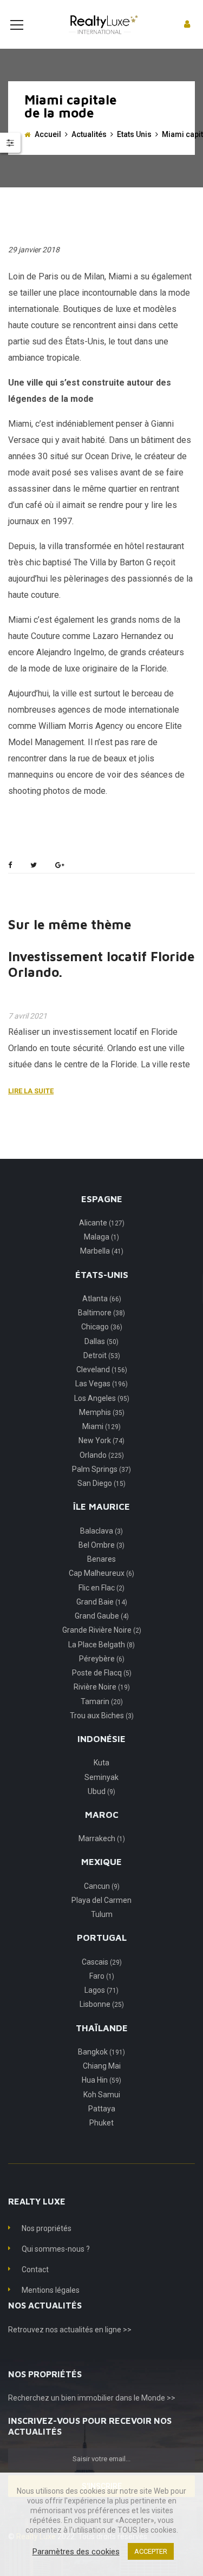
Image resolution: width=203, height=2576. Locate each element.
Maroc (102, 1815)
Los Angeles (102, 1398)
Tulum (102, 1914)
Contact (35, 2270)
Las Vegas (101, 1384)
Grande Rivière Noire (102, 1630)
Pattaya (102, 2109)
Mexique (101, 1862)
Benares (101, 1559)
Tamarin (102, 1701)
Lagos (101, 1990)
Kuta (101, 1763)
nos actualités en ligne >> (89, 2330)
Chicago (102, 1327)
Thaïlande (102, 2028)
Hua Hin (101, 2080)
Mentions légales (51, 2290)
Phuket (101, 2123)
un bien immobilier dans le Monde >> (113, 2398)
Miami (101, 1426)
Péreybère (102, 1659)
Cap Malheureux (101, 1573)
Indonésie (101, 1739)
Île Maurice (101, 1507)
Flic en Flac (101, 1588)
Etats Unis (134, 134)
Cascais (102, 1962)
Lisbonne (102, 2004)
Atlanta (102, 1299)
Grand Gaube (102, 1616)
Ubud (101, 1791)
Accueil (48, 134)
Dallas (101, 1341)
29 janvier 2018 (34, 250)
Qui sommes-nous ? (56, 2249)
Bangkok (101, 2052)
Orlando (102, 1455)
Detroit (102, 1355)
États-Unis (102, 1275)
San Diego (101, 1483)
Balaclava (101, 1531)
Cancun (102, 1886)
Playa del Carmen (101, 1900)
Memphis (102, 1412)
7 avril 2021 (28, 1016)
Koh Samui (102, 2095)
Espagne (102, 1199)
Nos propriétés (47, 2228)
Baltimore (101, 1313)
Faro (102, 1976)
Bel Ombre (101, 1545)
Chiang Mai (102, 2066)
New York (101, 1440)
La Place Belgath (101, 1645)
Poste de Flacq (102, 1673)
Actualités (89, 134)
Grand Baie (102, 1602)
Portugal (102, 1938)
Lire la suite (31, 1091)
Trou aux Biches (102, 1716)
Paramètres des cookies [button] (76, 2552)
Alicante (102, 1223)
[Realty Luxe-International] (101, 24)
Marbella (102, 1251)
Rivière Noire (102, 1687)
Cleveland (102, 1369)
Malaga (101, 1237)
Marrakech (102, 1838)
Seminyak (101, 1777)
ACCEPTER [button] (151, 2551)
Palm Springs (101, 1469)
